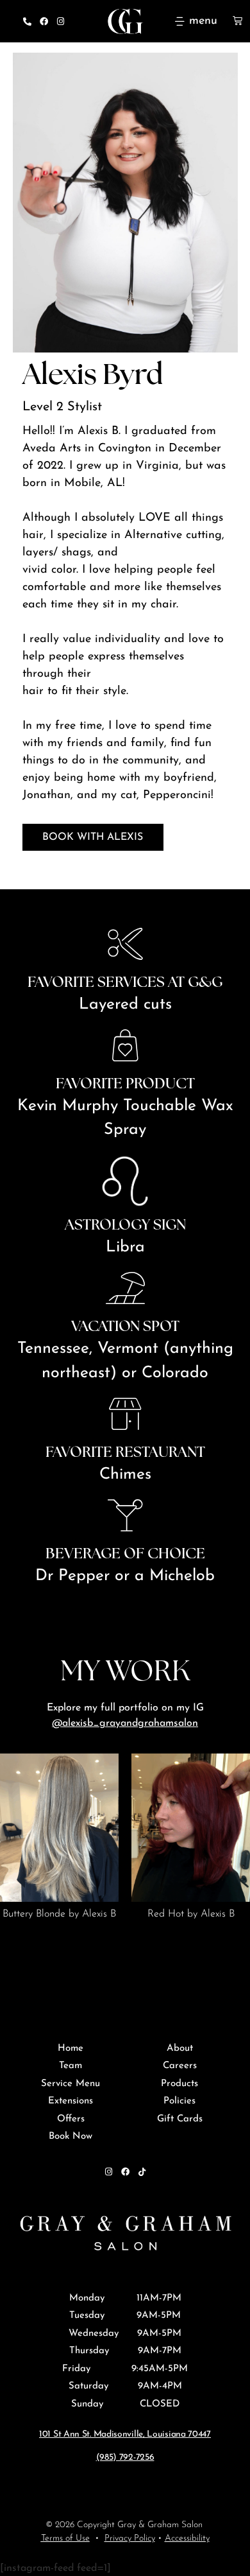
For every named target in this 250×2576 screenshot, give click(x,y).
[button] (79, 1945)
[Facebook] (44, 21)
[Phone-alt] (27, 21)
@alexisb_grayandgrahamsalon (125, 1723)
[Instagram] (60, 21)
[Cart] (238, 20)
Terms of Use (65, 2538)
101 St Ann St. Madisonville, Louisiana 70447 (125, 2434)
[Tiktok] (142, 2172)
